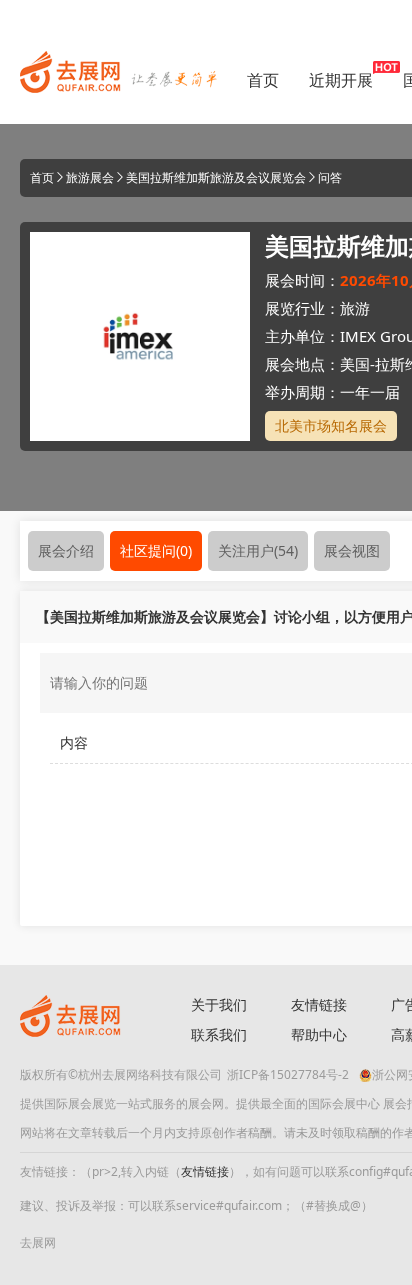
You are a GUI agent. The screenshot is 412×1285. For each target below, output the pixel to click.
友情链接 (319, 1004)
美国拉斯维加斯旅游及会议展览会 (216, 177)
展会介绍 (66, 550)
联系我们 (219, 1034)
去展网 (38, 1242)
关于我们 (219, 1004)
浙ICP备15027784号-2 (288, 1074)
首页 (263, 80)
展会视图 (352, 550)
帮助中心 (319, 1034)
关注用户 (258, 550)
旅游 (355, 308)
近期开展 (341, 80)
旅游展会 (90, 177)
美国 (355, 364)
